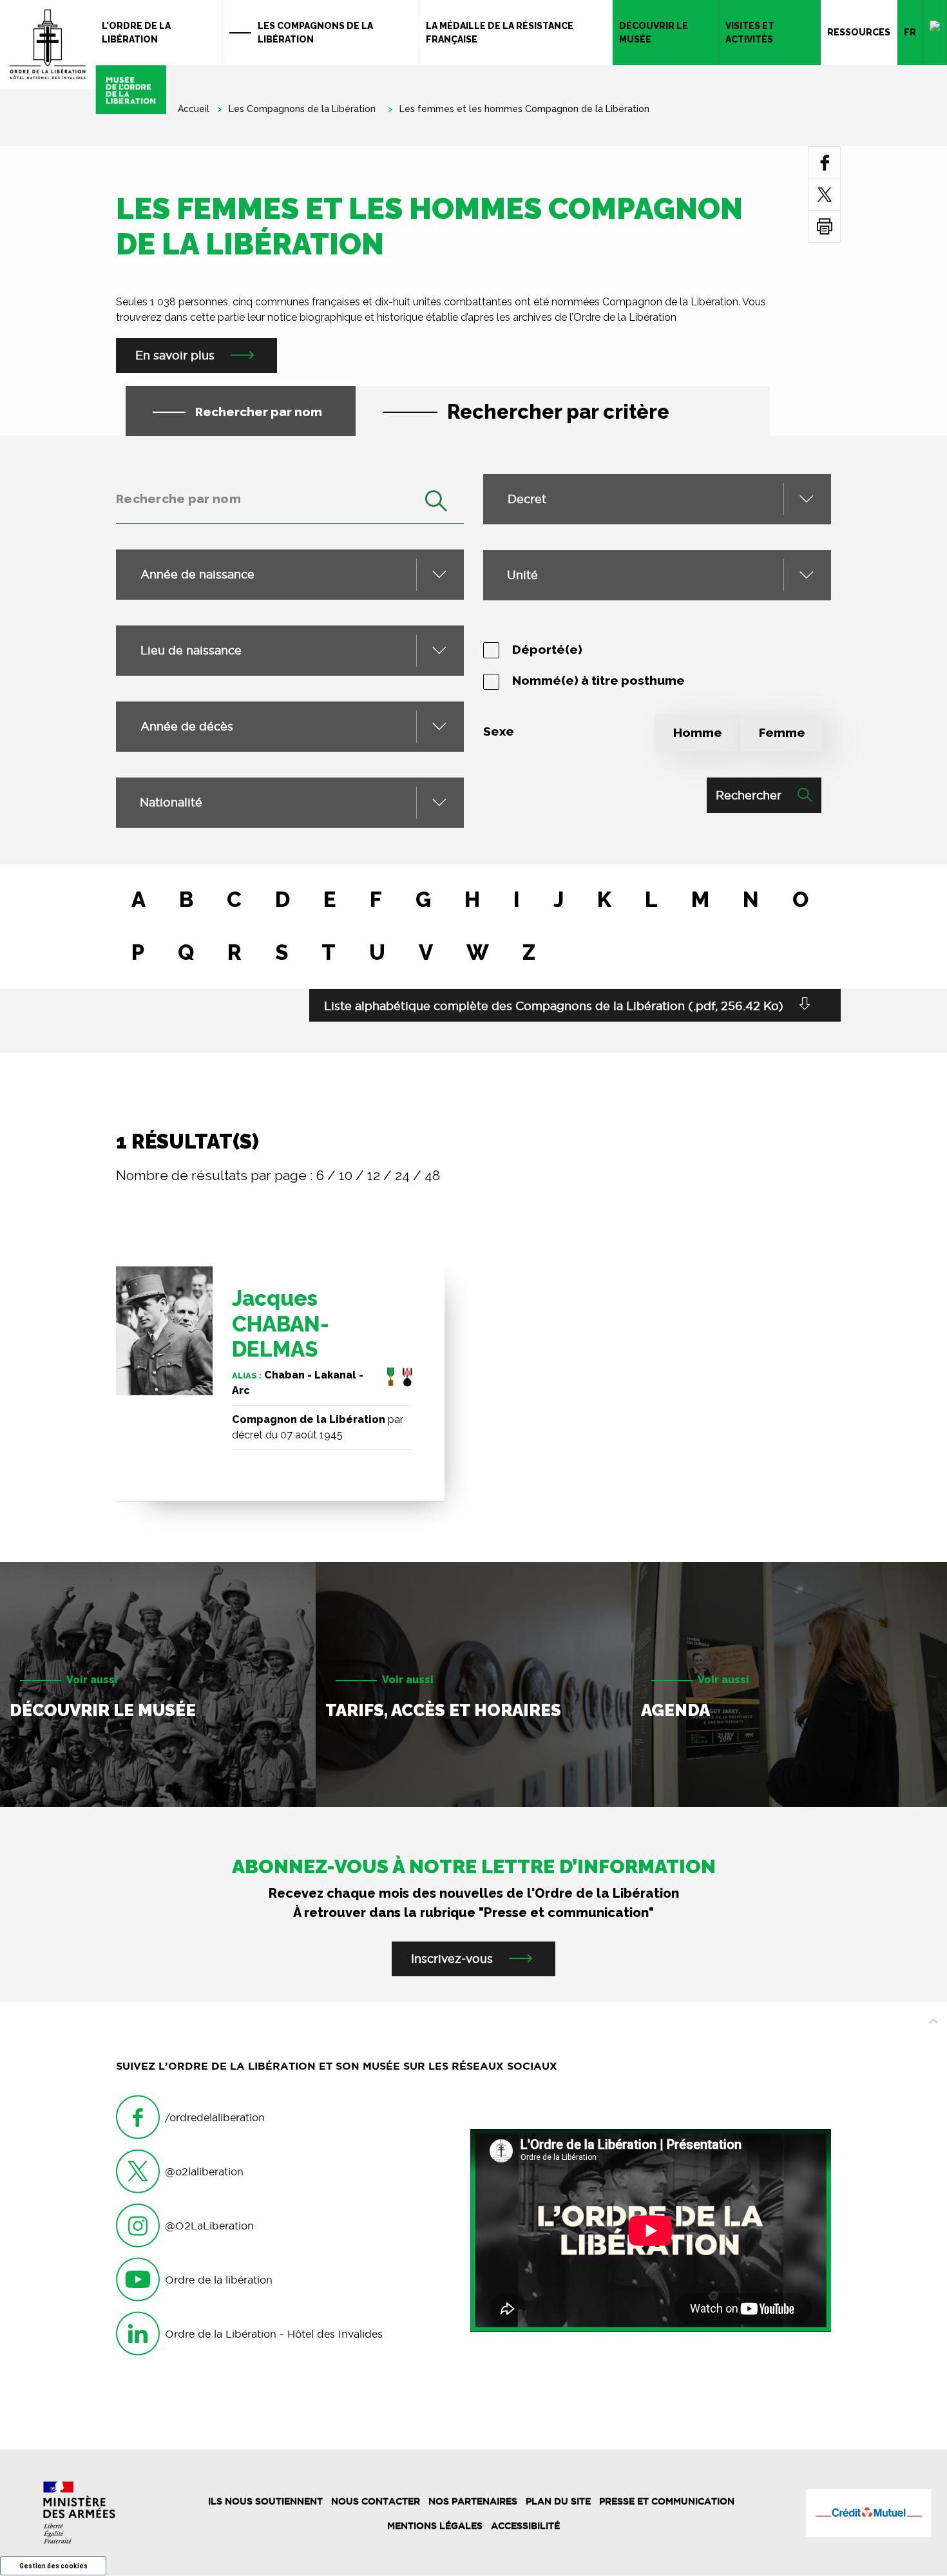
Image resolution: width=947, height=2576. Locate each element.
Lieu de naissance (191, 650)
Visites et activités (750, 33)
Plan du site (558, 2501)
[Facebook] (825, 162)
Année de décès (187, 726)
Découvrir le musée (654, 33)
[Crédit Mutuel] (868, 2513)
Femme (782, 732)
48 (432, 1175)
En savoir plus (175, 355)
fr (910, 32)
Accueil (194, 109)
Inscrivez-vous (452, 1959)
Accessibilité (525, 2526)
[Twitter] (825, 194)
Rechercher (749, 795)
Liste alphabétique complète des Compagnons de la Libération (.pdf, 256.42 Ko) (554, 1006)
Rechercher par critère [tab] (558, 412)
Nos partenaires (473, 2501)
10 (346, 1175)
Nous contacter (376, 2501)
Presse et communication (667, 2501)
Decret (527, 499)
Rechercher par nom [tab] (259, 412)
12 (374, 1175)
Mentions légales (435, 2526)
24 (402, 1175)
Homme (698, 732)
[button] (290, 803)
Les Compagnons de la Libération (315, 33)
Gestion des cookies (53, 2566)
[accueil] (83, 57)
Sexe (499, 731)
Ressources (859, 32)
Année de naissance (197, 574)
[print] (825, 226)
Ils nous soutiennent (265, 2501)
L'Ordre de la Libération (136, 33)
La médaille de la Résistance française (500, 33)
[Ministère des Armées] (79, 2513)
